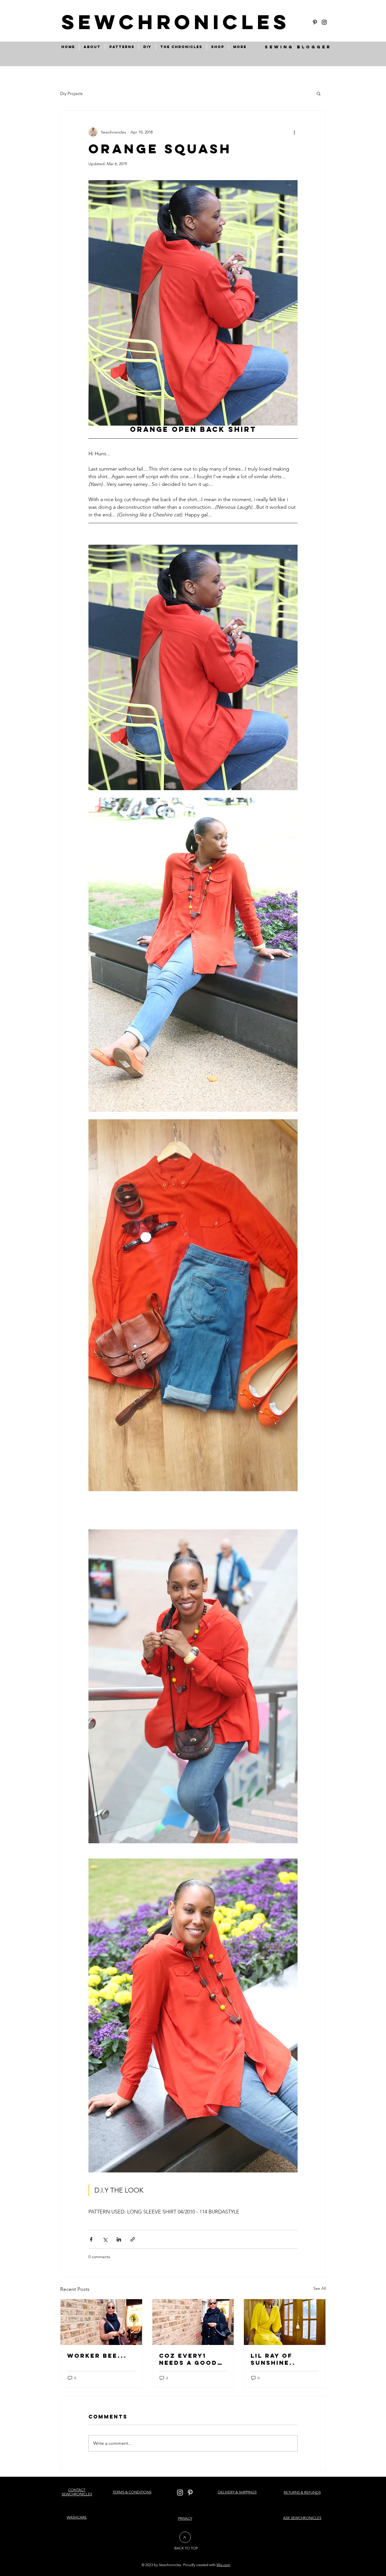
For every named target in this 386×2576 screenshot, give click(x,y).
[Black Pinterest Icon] (315, 22)
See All (320, 2288)
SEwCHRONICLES (176, 22)
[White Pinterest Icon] (190, 2493)
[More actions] (294, 132)
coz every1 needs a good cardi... (188, 2359)
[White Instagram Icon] (180, 2493)
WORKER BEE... (97, 2356)
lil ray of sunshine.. (273, 2359)
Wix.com (223, 2565)
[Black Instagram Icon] (324, 22)
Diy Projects (71, 93)
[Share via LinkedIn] (119, 2239)
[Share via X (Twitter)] (105, 2239)
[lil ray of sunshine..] (285, 2322)
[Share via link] (133, 2239)
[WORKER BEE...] (101, 2322)
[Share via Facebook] (91, 2239)
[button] (319, 93)
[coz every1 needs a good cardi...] (193, 2322)
